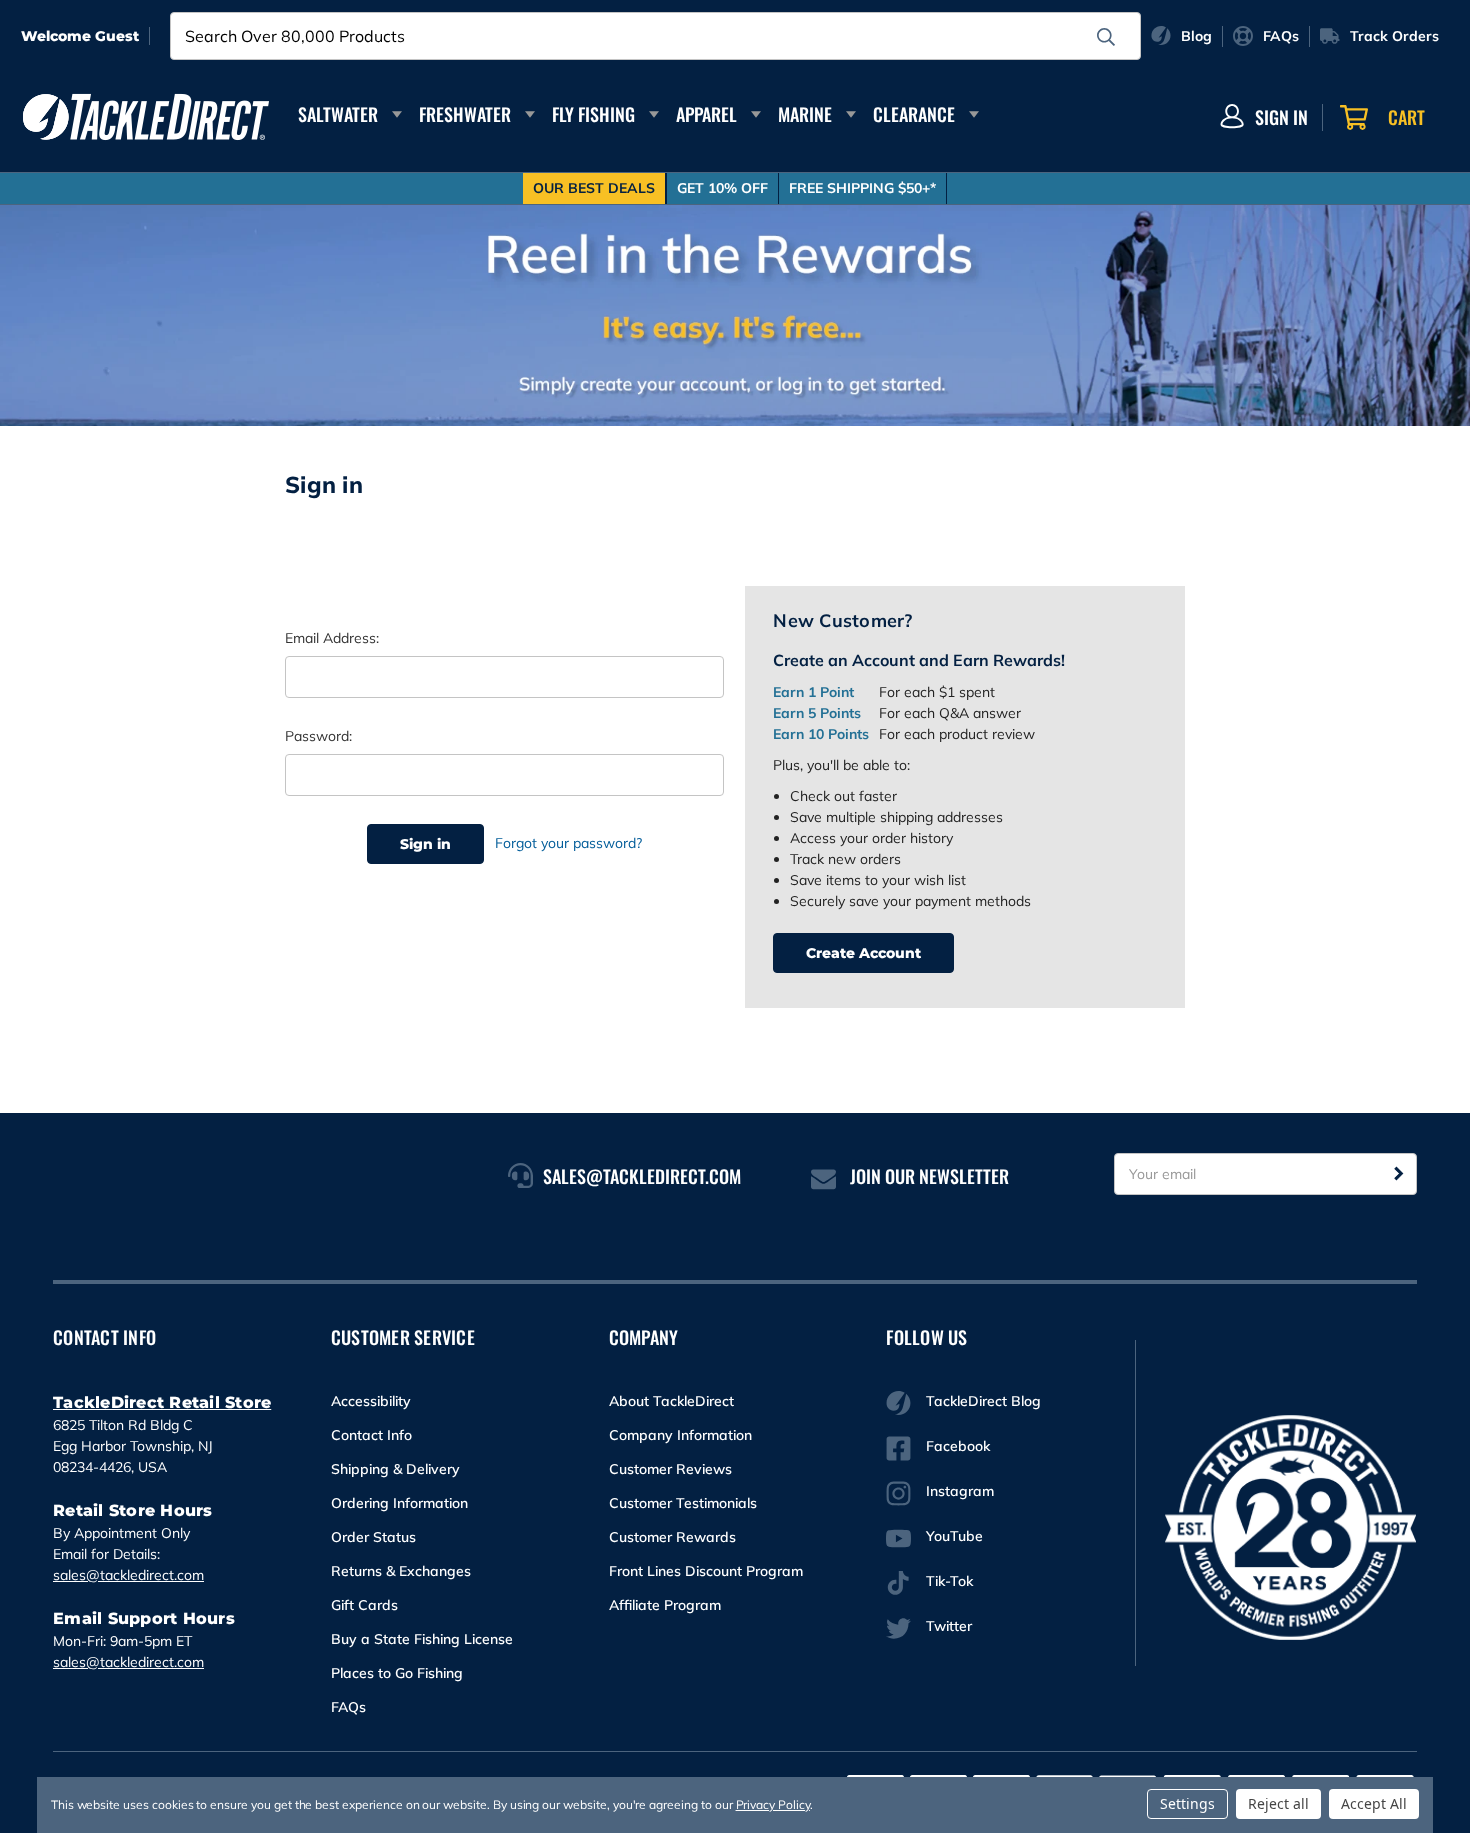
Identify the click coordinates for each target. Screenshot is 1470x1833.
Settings (1187, 1803)
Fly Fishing (593, 114)
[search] (1106, 37)
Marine (805, 114)
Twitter (949, 1626)
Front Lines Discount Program (706, 1571)
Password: (318, 736)
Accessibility (371, 1401)
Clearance (914, 114)
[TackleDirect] (146, 117)
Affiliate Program (665, 1605)
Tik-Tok (949, 1581)
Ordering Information (399, 1503)
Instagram (960, 1491)
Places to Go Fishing (397, 1673)
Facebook (958, 1446)
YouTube (954, 1536)
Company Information (680, 1435)
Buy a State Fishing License (422, 1639)
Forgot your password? (568, 843)
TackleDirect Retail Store (162, 1402)
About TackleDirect (671, 1401)
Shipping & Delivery (395, 1469)
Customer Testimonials (683, 1503)
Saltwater (338, 114)
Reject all (1278, 1803)
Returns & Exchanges (401, 1571)
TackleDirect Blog (983, 1401)
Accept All (1374, 1803)
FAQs (348, 1707)
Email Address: (332, 638)
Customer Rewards (672, 1537)
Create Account (863, 953)
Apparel (706, 114)
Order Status (373, 1537)
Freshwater (465, 114)
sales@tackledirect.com (128, 1575)
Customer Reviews (670, 1469)
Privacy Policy (773, 1804)
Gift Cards (364, 1605)
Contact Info (371, 1435)
